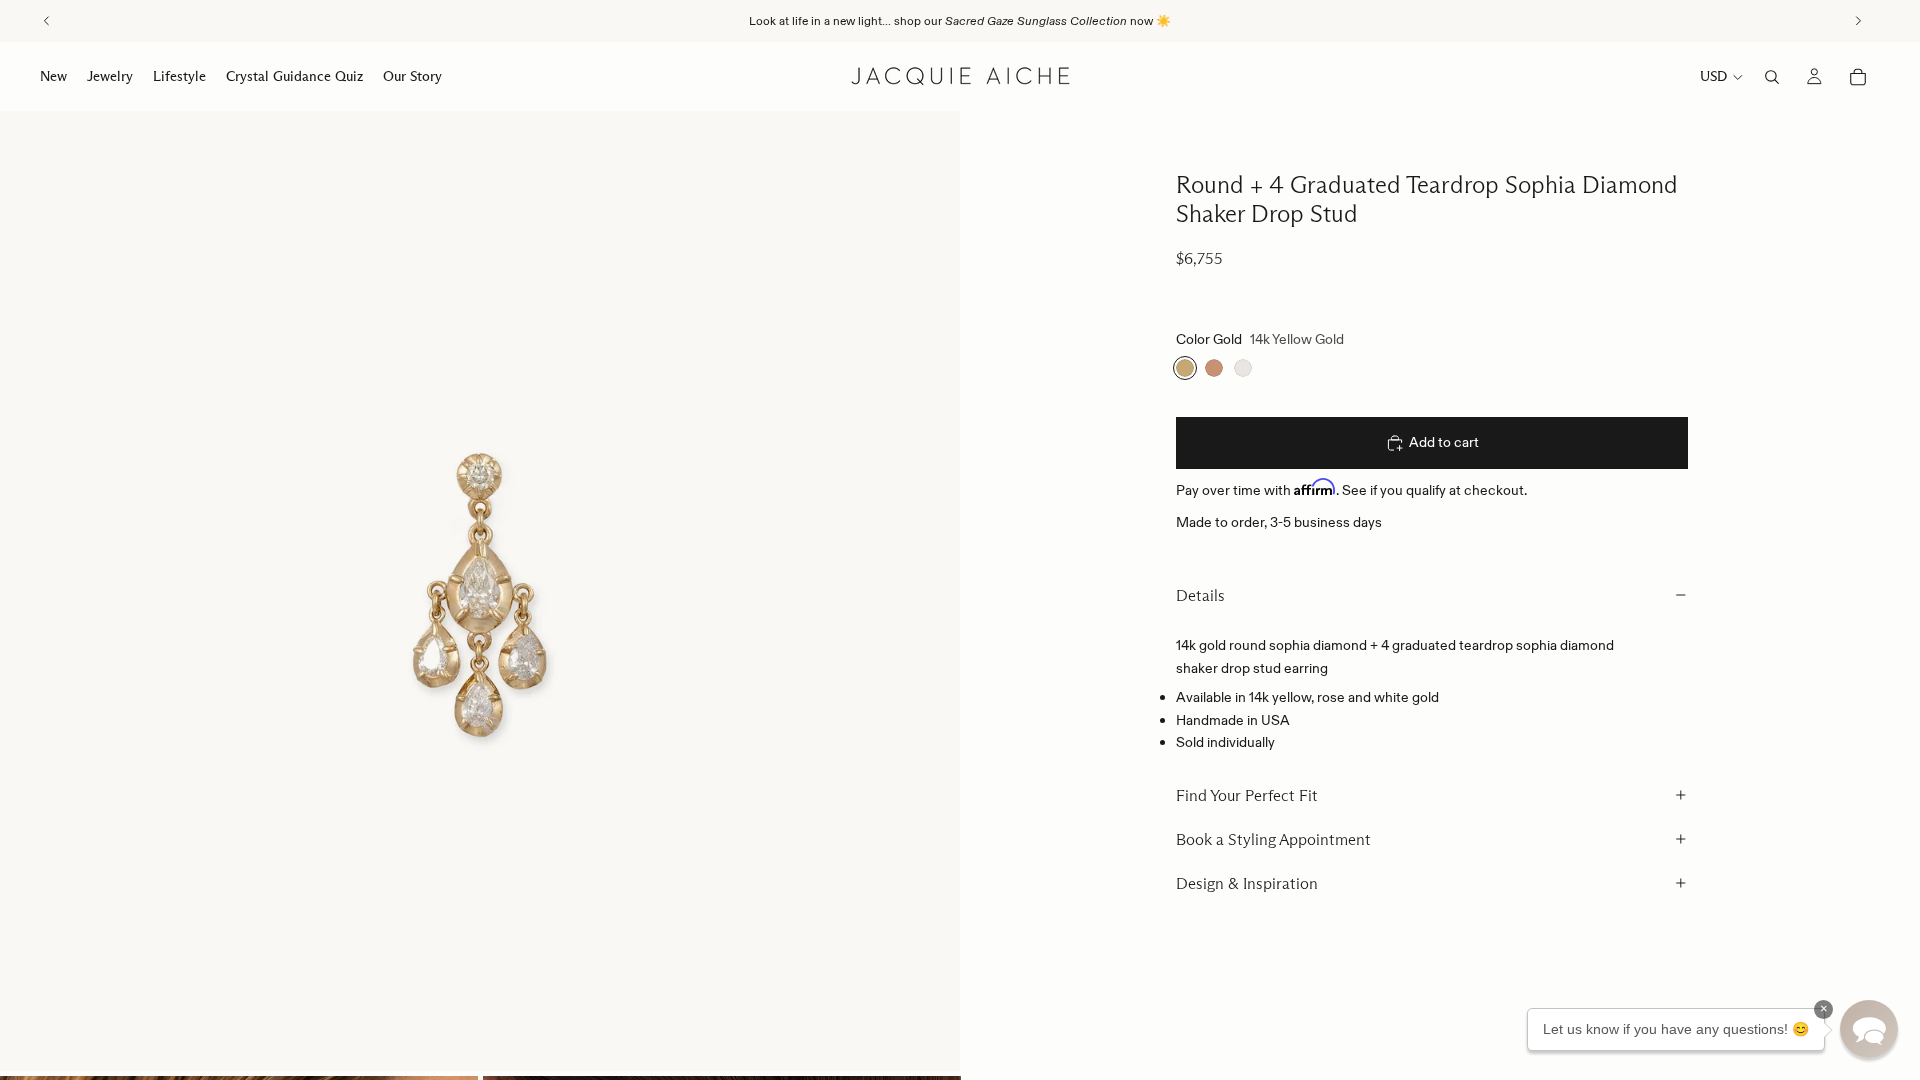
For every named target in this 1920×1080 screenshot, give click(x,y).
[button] (1869, 1029)
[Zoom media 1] (480, 591)
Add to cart (1444, 442)
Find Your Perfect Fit (1247, 795)
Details (1200, 595)
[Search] (1772, 77)
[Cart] (1858, 77)
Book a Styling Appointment (1273, 839)
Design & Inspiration (1247, 883)
